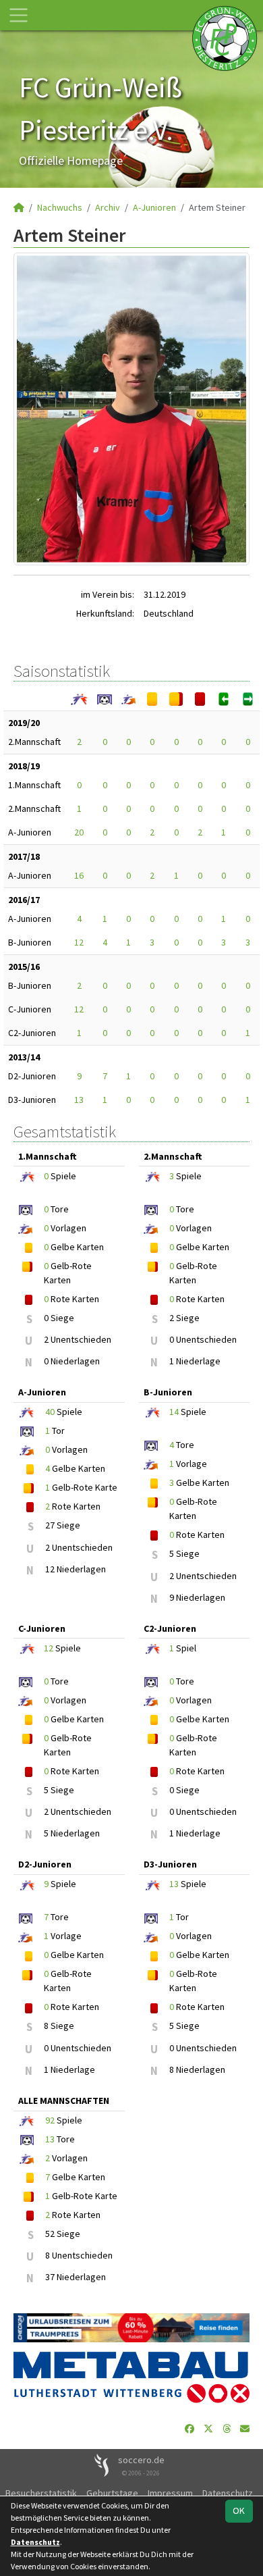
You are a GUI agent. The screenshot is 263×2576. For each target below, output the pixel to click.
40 (50, 1412)
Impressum (170, 2493)
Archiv (108, 207)
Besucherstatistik (41, 2493)
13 (79, 1100)
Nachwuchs (60, 207)
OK (239, 2510)
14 (174, 1412)
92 (50, 2120)
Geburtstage (112, 2493)
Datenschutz (228, 2493)
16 (79, 875)
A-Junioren (154, 207)
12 (79, 942)
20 (79, 832)
